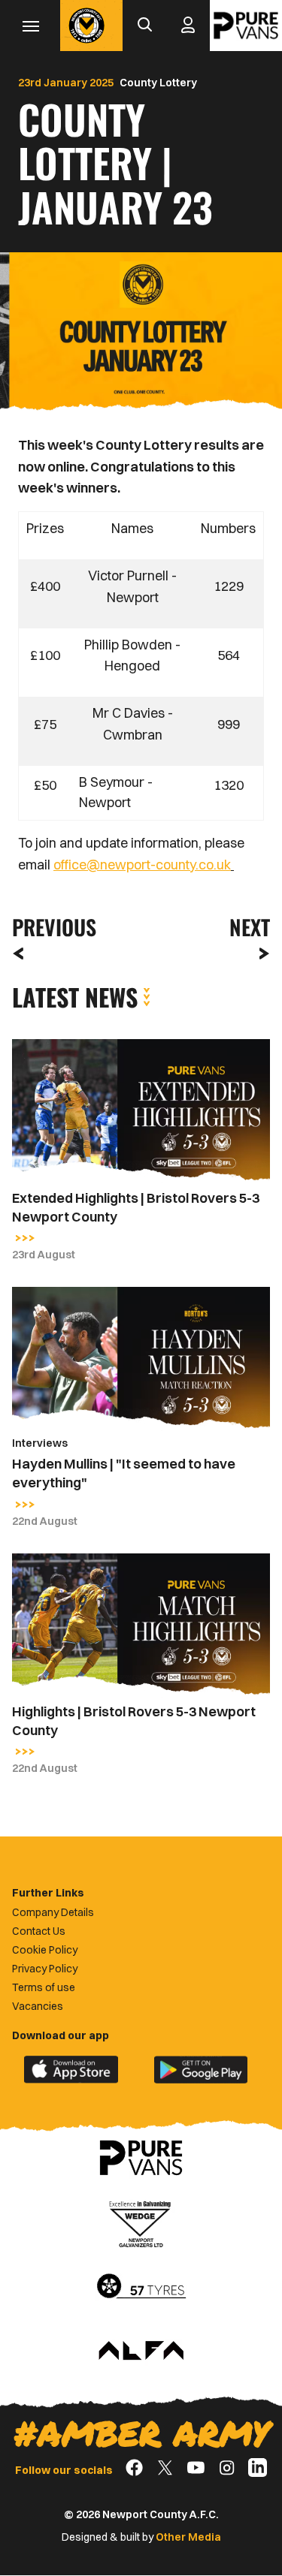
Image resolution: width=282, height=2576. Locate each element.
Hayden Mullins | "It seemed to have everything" (124, 1473)
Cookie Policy (45, 1950)
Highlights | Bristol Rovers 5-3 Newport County (134, 1721)
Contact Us (39, 1931)
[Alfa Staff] (141, 2352)
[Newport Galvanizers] (141, 2222)
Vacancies (38, 2006)
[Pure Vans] (246, 26)
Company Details (53, 1912)
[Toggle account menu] (188, 26)
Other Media (188, 2537)
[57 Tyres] (141, 2287)
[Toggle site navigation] (30, 26)
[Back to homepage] (86, 26)
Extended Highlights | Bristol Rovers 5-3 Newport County (136, 1207)
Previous (50, 927)
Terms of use (44, 1987)
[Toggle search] (144, 26)
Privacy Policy (45, 1969)
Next (250, 927)
